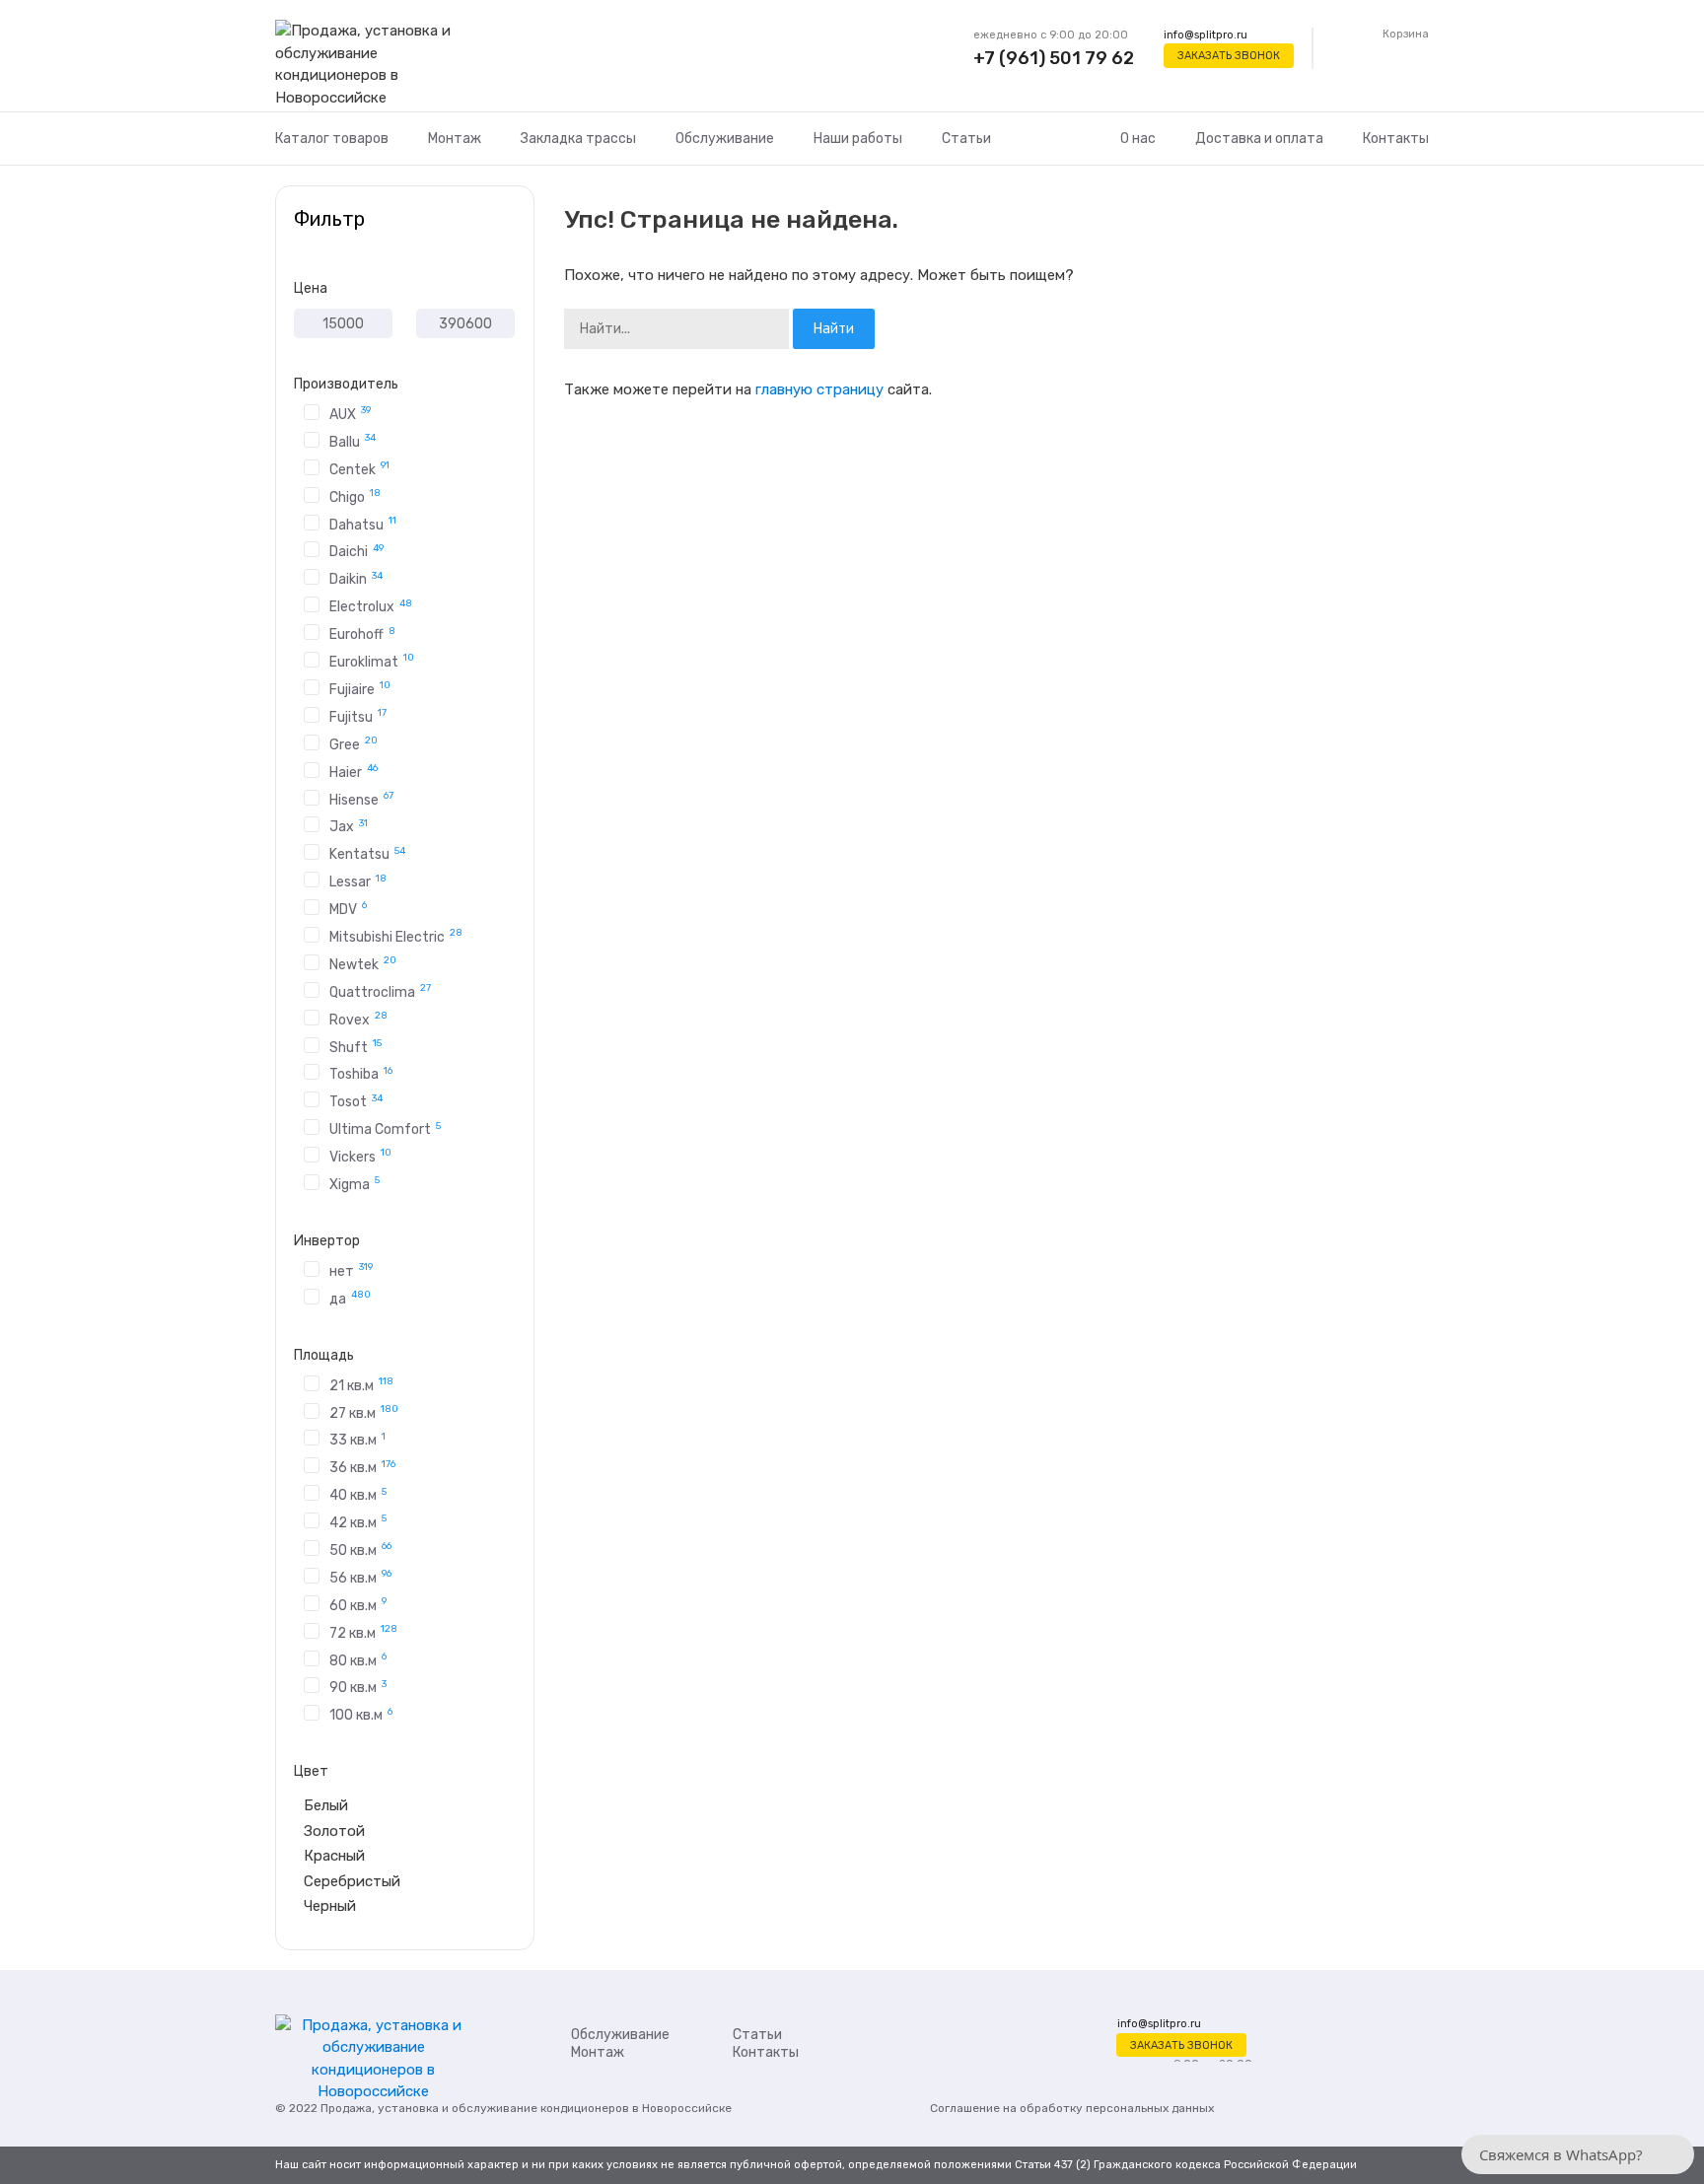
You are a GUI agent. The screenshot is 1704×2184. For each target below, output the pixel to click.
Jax (349, 826)
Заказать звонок (1229, 56)
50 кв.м (360, 1549)
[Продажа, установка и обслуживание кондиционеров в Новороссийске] (373, 65)
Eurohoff (362, 634)
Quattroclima (380, 991)
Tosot (356, 1101)
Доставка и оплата (1259, 139)
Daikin (356, 578)
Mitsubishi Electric (396, 936)
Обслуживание (725, 139)
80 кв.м (358, 1659)
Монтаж (455, 139)
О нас (1138, 139)
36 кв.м (362, 1467)
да (350, 1298)
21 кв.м (361, 1384)
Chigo (355, 496)
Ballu (353, 441)
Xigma (355, 1183)
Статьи (966, 139)
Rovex (358, 1019)
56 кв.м (360, 1577)
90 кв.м (358, 1687)
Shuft (355, 1046)
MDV (348, 908)
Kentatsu (367, 853)
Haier (354, 771)
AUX (350, 413)
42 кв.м (358, 1521)
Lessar (358, 881)
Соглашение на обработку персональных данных (1072, 2108)
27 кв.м (364, 1412)
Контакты (1396, 139)
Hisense (361, 799)
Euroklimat (372, 661)
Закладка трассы (578, 139)
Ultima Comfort (385, 1128)
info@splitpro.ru (1206, 35)
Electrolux (371, 606)
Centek (359, 468)
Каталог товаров (332, 139)
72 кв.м (363, 1632)
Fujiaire (360, 688)
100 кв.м (361, 1714)
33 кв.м (357, 1439)
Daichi (356, 551)
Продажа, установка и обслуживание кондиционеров (475, 2108)
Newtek (363, 963)
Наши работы (858, 139)
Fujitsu (358, 716)
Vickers (360, 1156)
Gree (354, 743)
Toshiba (361, 1073)
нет (351, 1270)
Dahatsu (363, 524)
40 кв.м (358, 1494)
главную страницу (819, 389)
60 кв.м (358, 1604)
